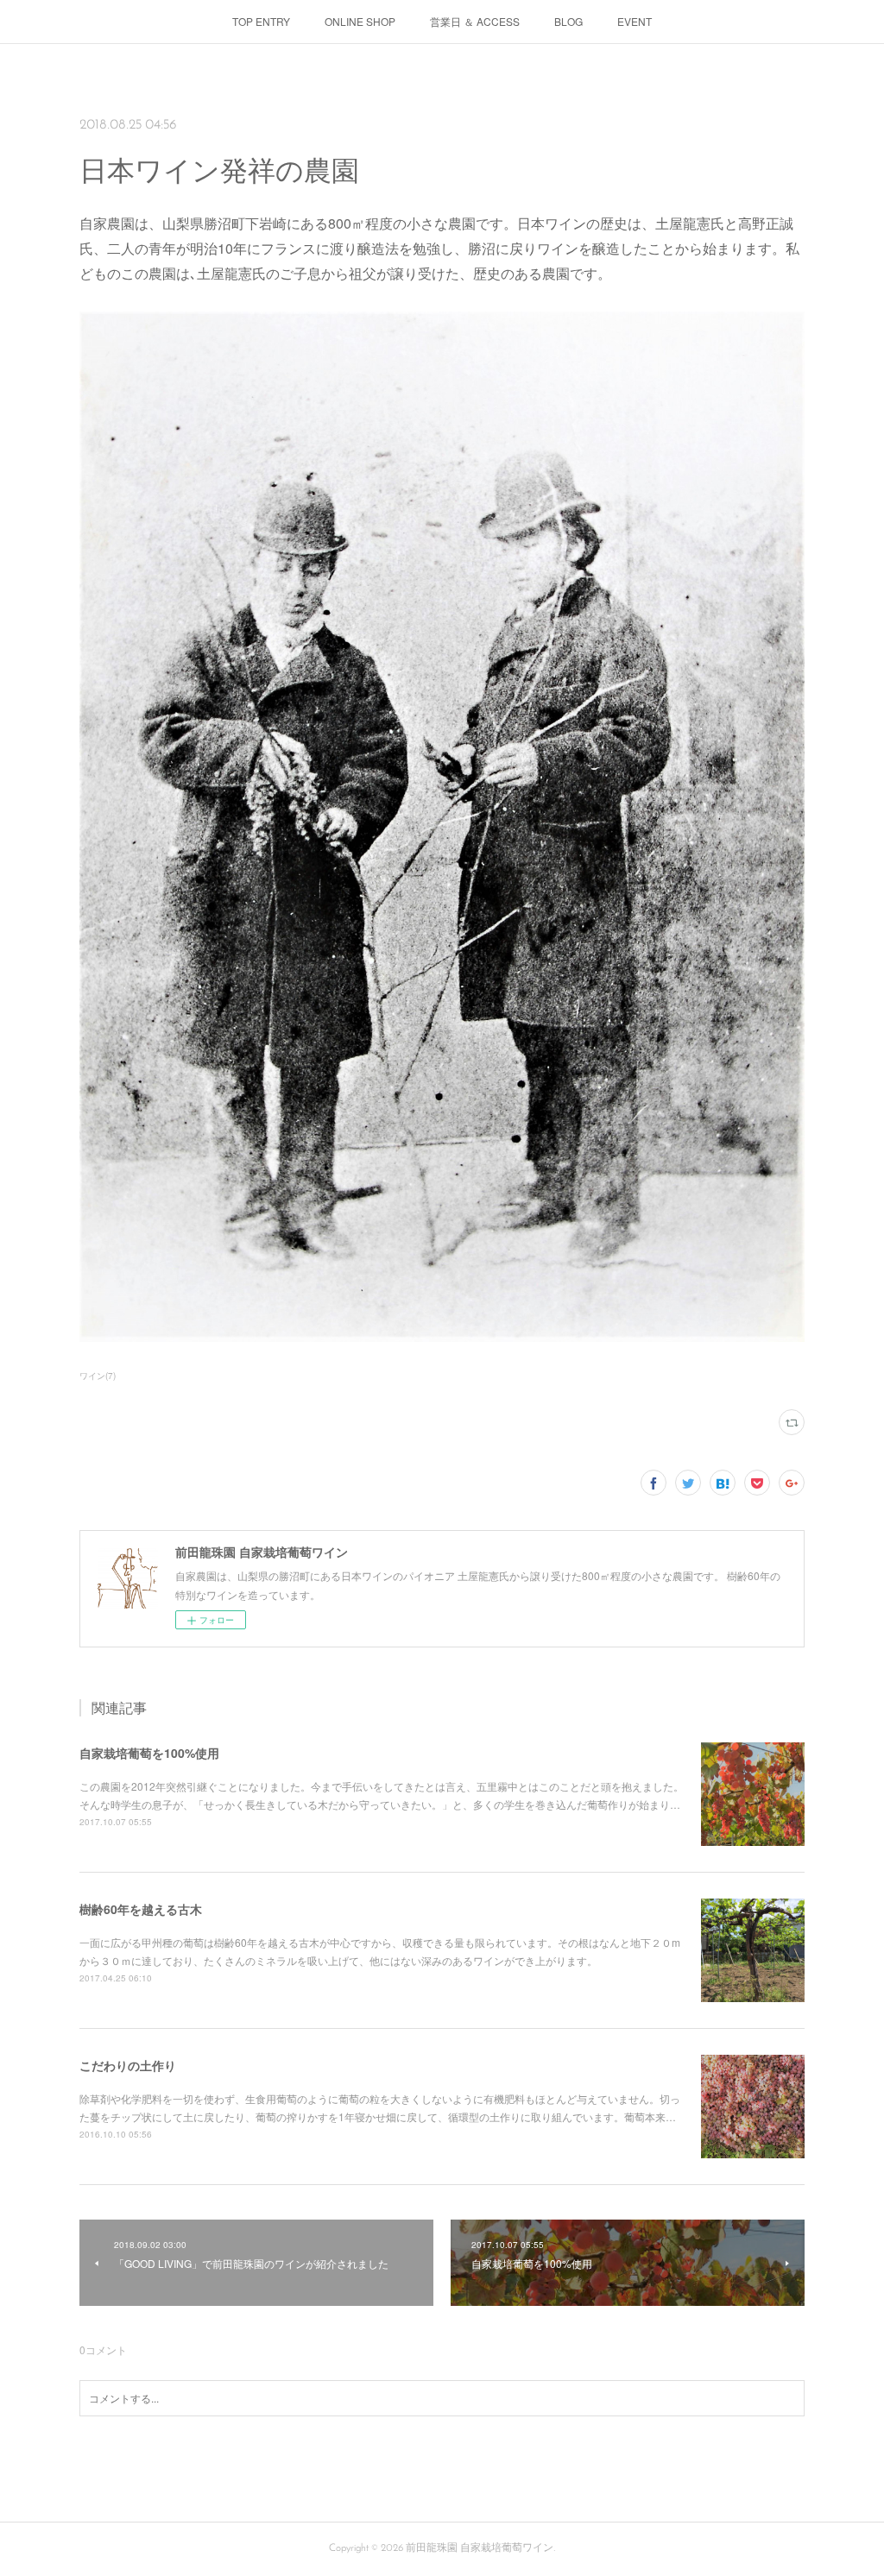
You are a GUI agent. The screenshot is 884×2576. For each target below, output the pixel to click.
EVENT (635, 21)
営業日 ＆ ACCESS (475, 21)
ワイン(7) (98, 1376)
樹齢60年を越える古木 (141, 1909)
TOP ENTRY (261, 21)
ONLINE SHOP (360, 21)
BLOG (568, 21)
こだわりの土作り (128, 2065)
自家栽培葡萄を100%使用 (149, 1753)
